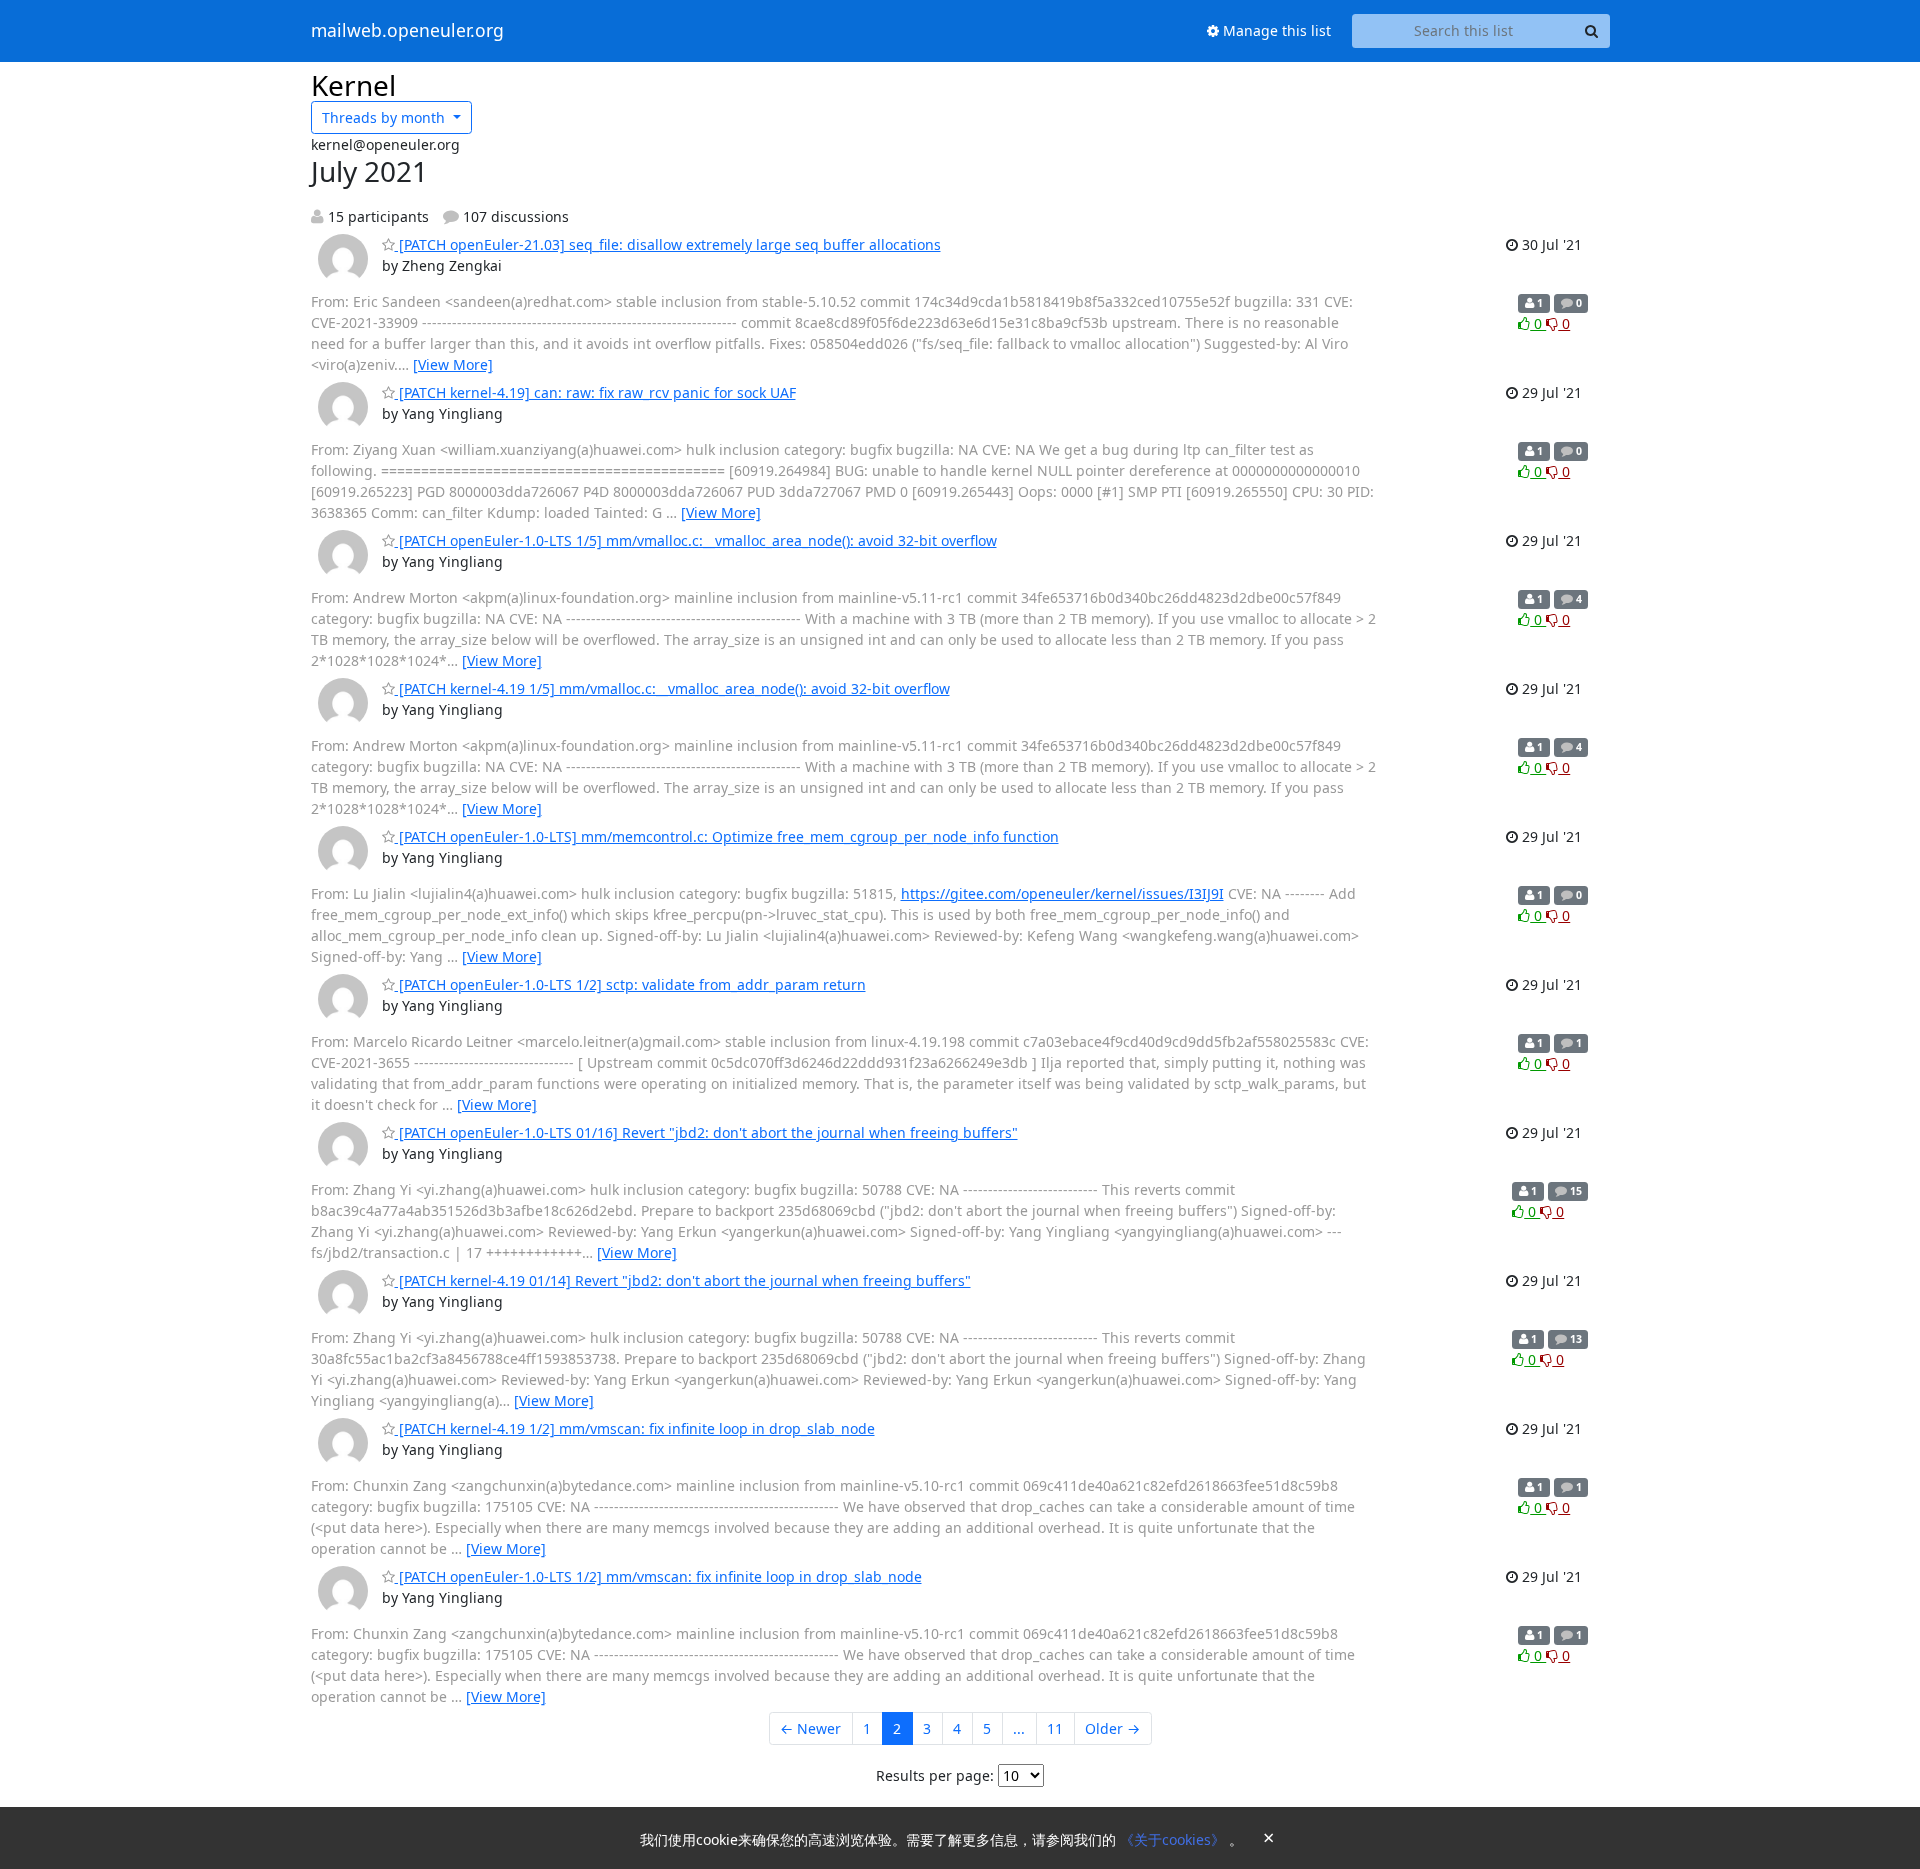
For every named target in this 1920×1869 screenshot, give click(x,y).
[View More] (453, 364)
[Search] (1592, 31)
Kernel (353, 85)
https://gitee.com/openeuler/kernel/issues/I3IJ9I (1062, 893)
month (385, 117)
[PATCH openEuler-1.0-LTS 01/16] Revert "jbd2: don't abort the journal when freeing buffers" (706, 1132)
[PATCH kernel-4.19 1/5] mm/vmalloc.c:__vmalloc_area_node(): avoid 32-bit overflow (672, 688)
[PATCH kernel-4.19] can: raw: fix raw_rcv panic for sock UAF (595, 392)
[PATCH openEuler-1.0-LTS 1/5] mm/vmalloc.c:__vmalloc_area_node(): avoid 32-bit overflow (696, 540)
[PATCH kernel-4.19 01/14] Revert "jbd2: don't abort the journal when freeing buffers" (683, 1280)
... (1019, 1728)
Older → (1112, 1728)
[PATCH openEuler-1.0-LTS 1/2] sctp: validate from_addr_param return (630, 984)
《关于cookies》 (1174, 1839)
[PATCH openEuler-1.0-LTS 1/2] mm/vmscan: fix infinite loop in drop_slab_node (658, 1576)
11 (1055, 1728)
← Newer (810, 1728)
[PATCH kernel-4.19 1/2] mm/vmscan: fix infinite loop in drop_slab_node (635, 1428)
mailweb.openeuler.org (407, 31)
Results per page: (935, 1775)
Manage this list (1275, 30)
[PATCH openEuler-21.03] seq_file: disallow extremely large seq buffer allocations (668, 244)
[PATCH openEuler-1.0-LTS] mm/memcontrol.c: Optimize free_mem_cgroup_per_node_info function (727, 836)
